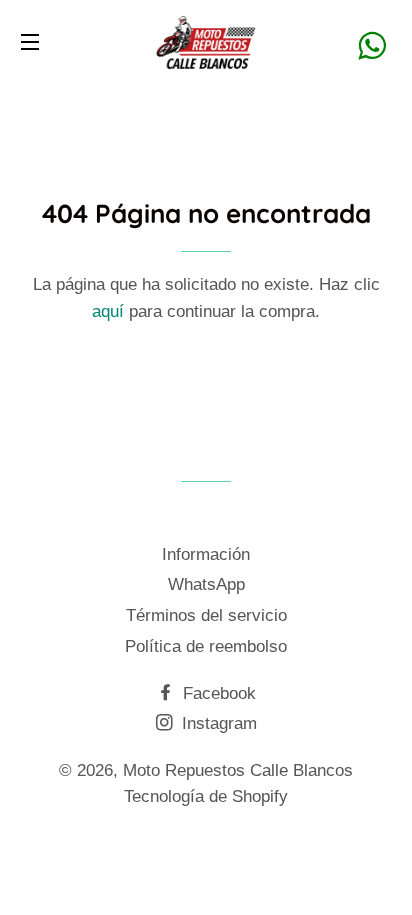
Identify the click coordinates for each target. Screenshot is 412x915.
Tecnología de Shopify (206, 796)
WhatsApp (206, 584)
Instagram (217, 723)
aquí (108, 311)
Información (206, 554)
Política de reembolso (206, 646)
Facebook (217, 693)
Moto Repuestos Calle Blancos (238, 770)
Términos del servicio (206, 615)
